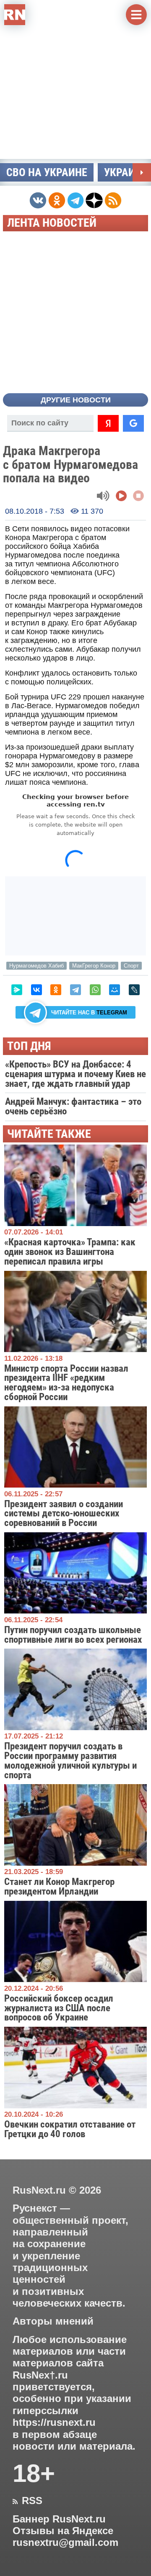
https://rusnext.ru (54, 2422)
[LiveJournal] (134, 990)
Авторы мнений (53, 2321)
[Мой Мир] (115, 990)
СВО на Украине (47, 172)
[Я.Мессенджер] (17, 990)
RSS (27, 2501)
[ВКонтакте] (36, 990)
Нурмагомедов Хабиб (36, 966)
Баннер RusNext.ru (59, 2519)
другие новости (76, 400)
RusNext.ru (39, 2190)
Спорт (131, 966)
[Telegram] (75, 990)
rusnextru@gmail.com (65, 2543)
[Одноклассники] (56, 990)
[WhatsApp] (95, 990)
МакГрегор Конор (94, 966)
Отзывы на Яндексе (63, 2531)
